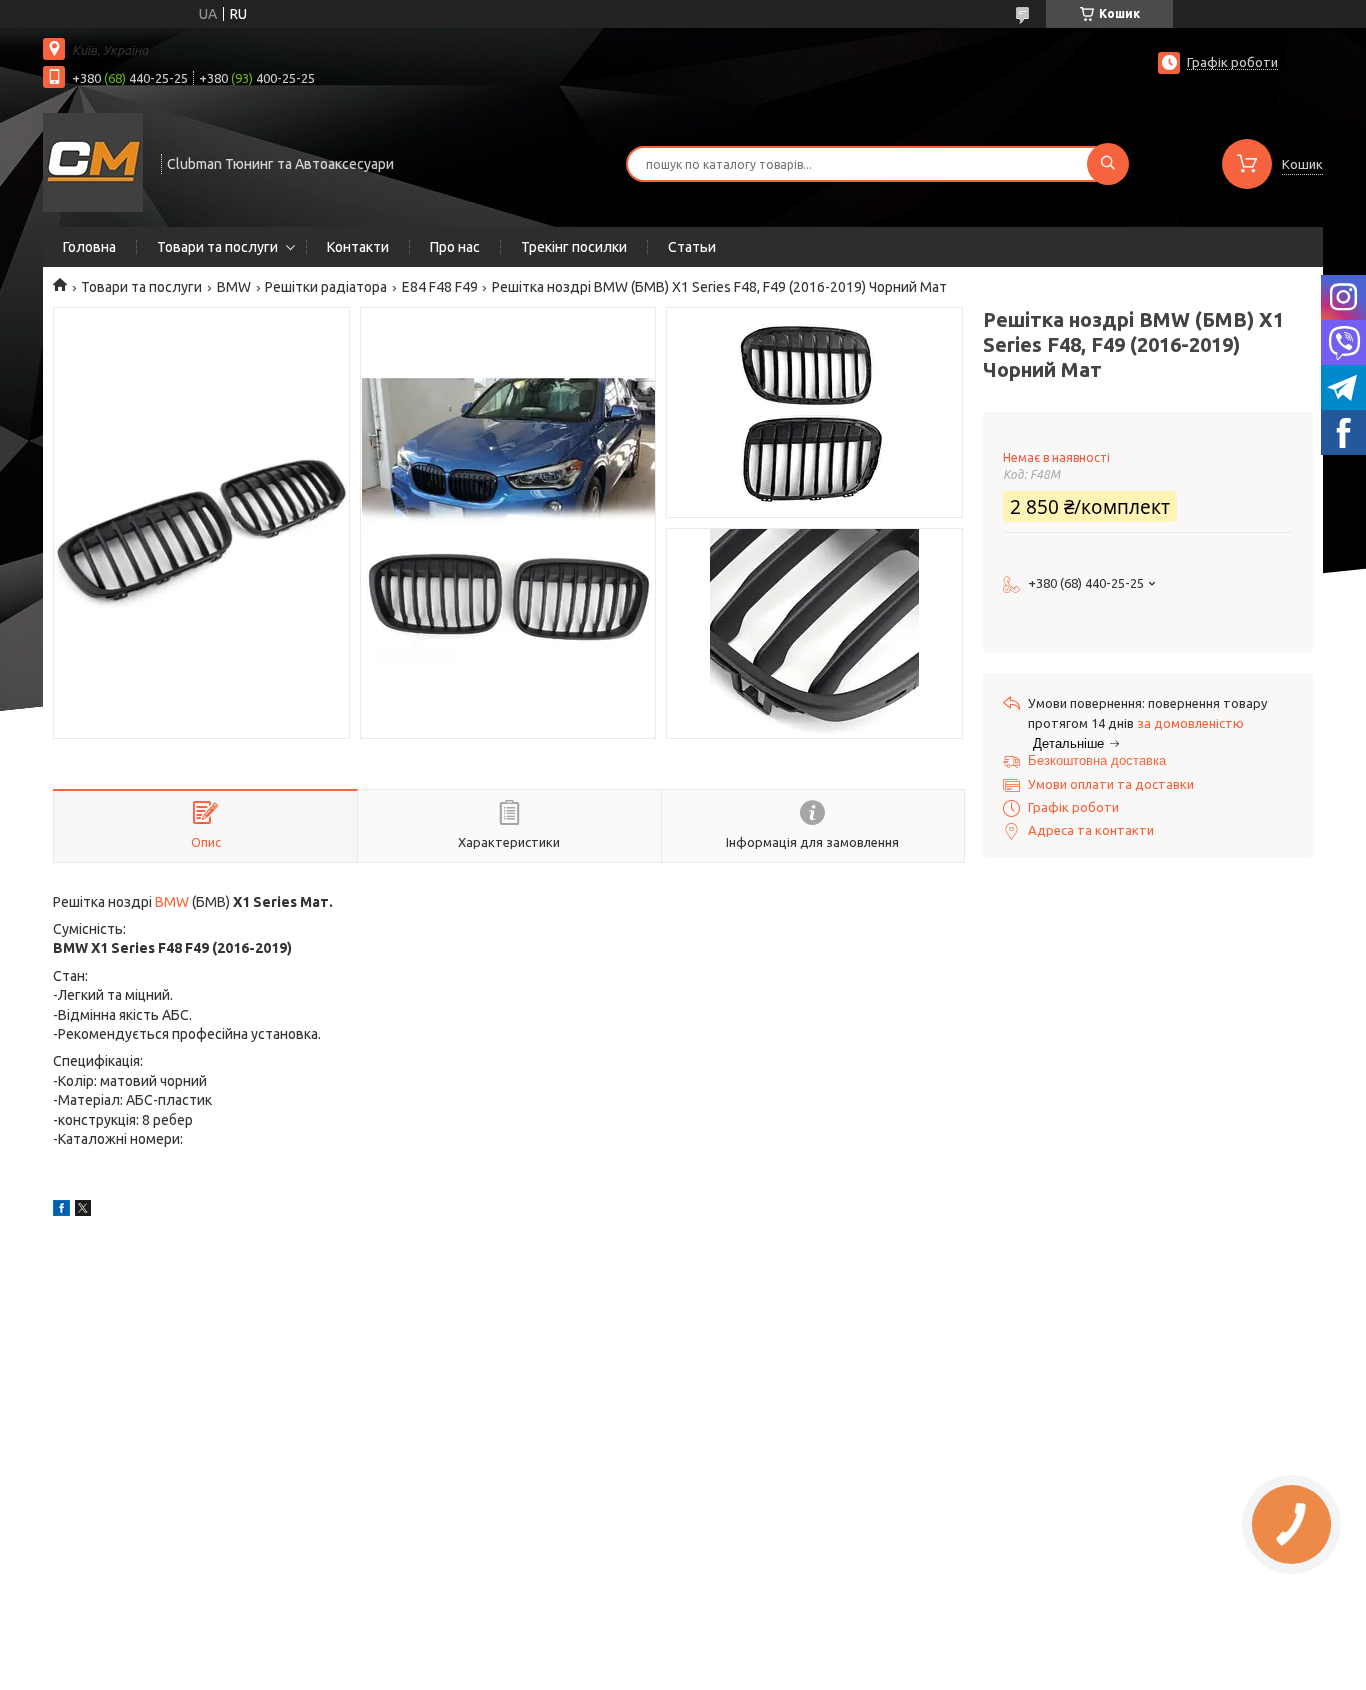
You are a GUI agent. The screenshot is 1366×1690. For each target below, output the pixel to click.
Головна (89, 247)
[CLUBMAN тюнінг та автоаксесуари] (93, 162)
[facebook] (61, 1211)
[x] (83, 1211)
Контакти (358, 247)
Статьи (692, 247)
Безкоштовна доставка (1097, 760)
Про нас (455, 247)
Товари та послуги (217, 247)
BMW (234, 287)
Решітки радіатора (326, 287)
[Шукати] (1108, 164)
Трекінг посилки (574, 247)
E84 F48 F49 (440, 287)
